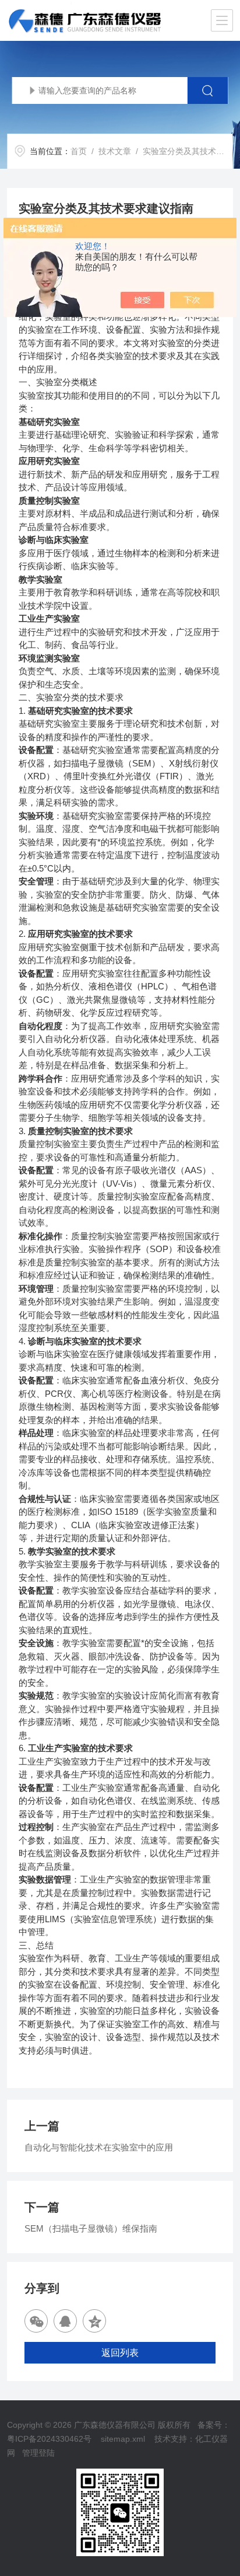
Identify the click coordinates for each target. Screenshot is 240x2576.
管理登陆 (38, 2453)
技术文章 (115, 151)
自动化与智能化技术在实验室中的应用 (99, 2147)
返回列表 (120, 2353)
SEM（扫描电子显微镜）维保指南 (91, 2228)
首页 (79, 151)
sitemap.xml (123, 2439)
